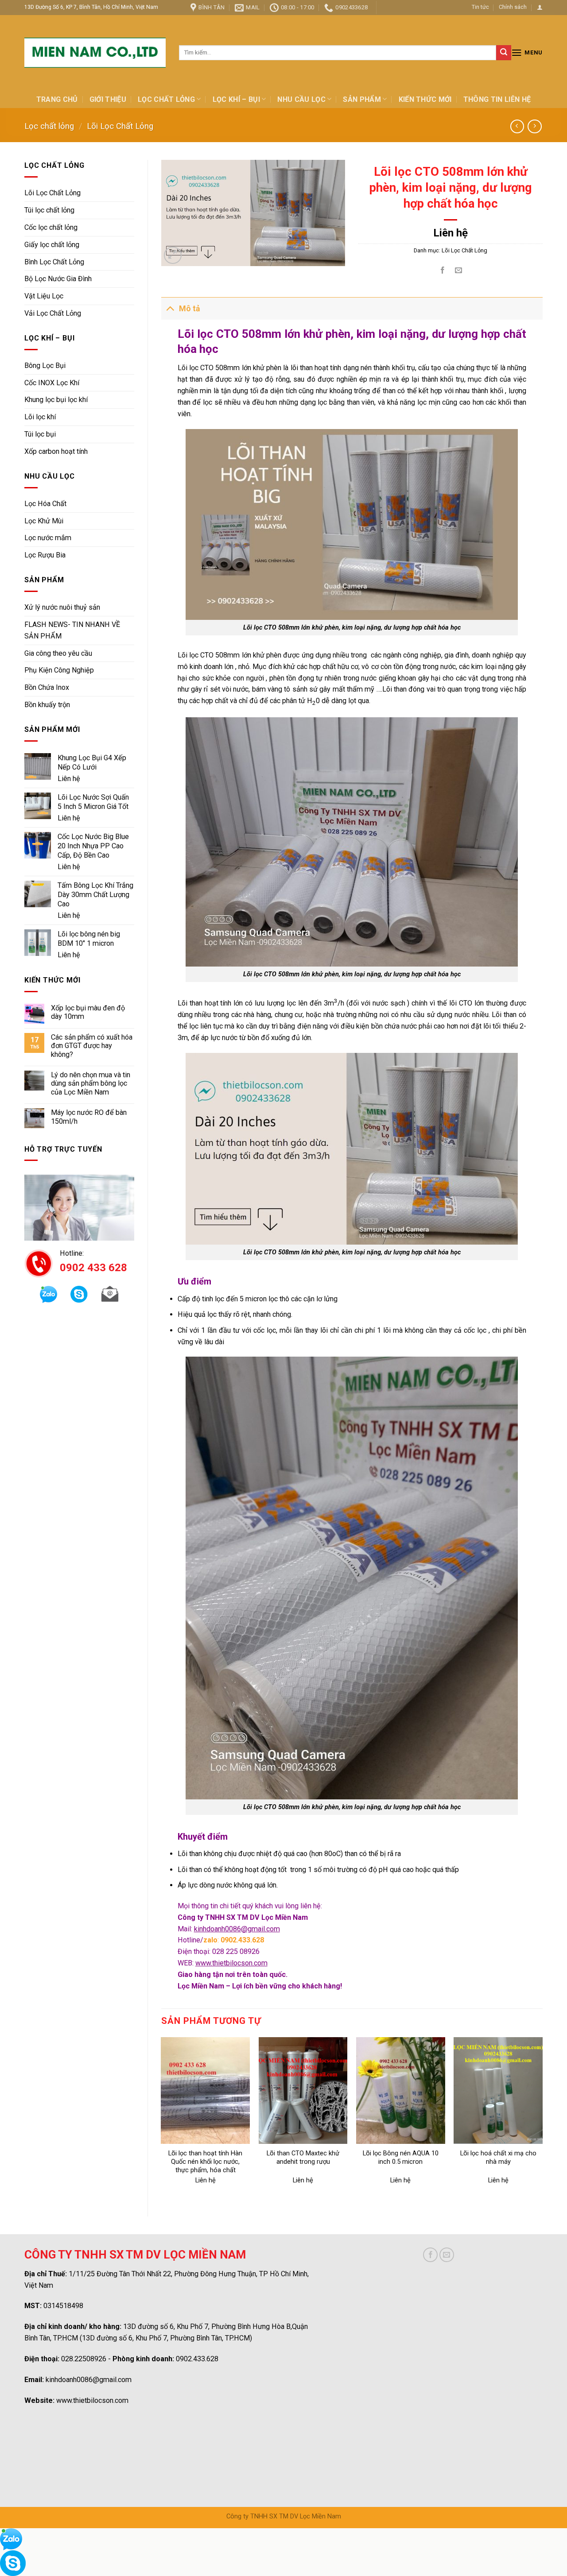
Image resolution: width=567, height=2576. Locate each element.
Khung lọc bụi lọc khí (56, 400)
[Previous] (162, 2119)
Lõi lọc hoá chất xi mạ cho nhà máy (498, 2158)
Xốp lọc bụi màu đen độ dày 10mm (88, 1012)
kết (425, 391)
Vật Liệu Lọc (44, 296)
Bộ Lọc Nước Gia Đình (58, 279)
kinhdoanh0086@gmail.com (89, 2380)
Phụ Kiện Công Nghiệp (59, 670)
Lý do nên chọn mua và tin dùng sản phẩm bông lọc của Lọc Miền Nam (91, 1083)
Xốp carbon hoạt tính (56, 451)
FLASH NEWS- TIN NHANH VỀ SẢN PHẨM (72, 630)
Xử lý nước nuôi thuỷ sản (62, 607)
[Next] (542, 2119)
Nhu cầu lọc (301, 99)
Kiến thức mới (425, 99)
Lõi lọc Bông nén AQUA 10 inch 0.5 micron (401, 2158)
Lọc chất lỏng (166, 99)
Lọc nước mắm (48, 538)
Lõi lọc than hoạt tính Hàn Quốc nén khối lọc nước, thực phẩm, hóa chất (205, 2162)
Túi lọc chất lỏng (49, 210)
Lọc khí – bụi (236, 99)
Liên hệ (69, 779)
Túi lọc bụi (40, 434)
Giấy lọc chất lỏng (52, 245)
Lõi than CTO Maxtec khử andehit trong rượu (303, 2158)
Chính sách (513, 7)
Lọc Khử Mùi (44, 521)
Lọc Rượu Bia (45, 555)
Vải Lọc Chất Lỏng (53, 313)
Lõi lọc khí (40, 417)
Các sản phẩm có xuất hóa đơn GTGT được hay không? (92, 1046)
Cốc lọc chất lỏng (51, 227)
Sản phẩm (362, 99)
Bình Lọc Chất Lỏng (54, 262)
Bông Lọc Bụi (45, 366)
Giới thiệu (108, 99)
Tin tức (480, 7)
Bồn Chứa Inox (47, 687)
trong (505, 678)
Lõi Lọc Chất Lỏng (120, 126)
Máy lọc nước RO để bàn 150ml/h (89, 1117)
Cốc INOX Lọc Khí (52, 383)
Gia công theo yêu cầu (58, 653)
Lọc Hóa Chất (45, 504)
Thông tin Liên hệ (497, 99)
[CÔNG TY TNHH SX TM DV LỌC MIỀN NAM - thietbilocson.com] (95, 53)
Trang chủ (57, 99)
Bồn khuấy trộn (47, 705)
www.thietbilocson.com (92, 2400)
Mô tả (190, 309)
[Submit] (504, 53)
